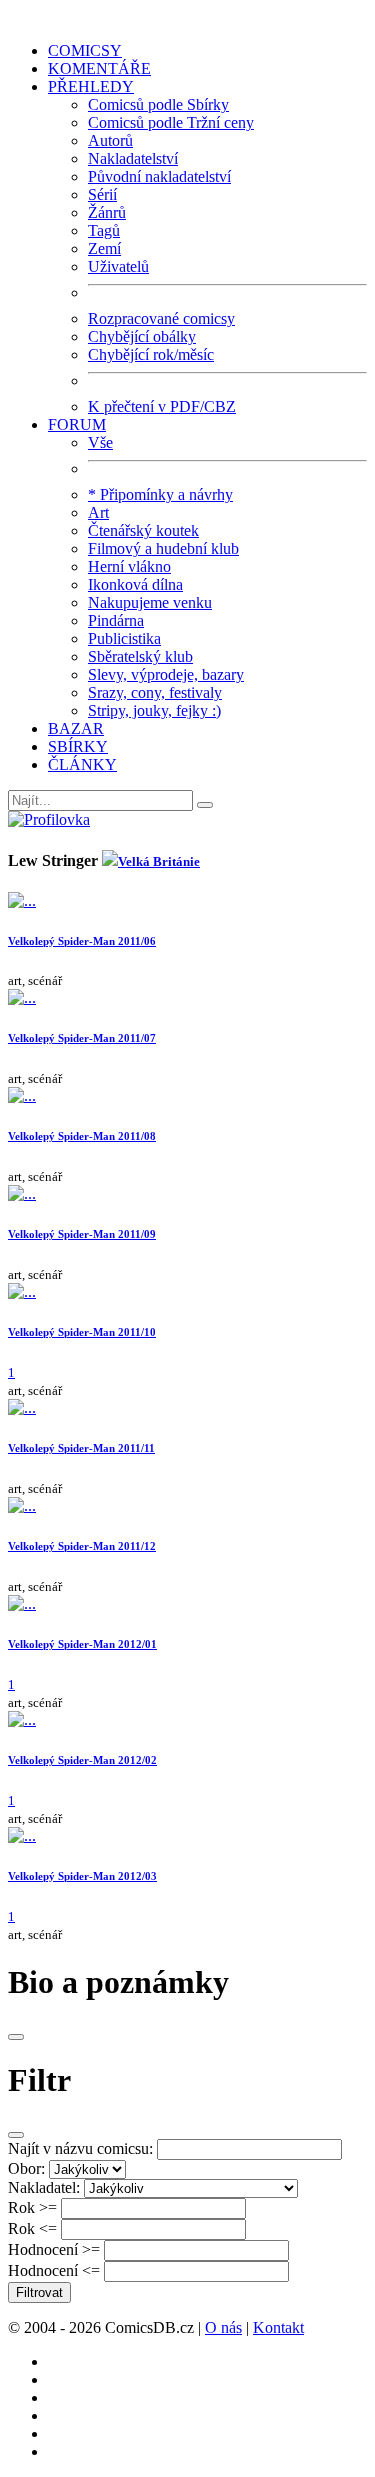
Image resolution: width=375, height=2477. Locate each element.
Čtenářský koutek (143, 530)
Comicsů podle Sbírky (158, 104)
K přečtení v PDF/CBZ (162, 406)
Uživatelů (118, 266)
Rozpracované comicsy (161, 318)
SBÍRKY (78, 746)
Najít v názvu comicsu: (80, 2148)
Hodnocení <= (54, 2270)
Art (98, 512)
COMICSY (85, 50)
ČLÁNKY (82, 764)
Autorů (110, 140)
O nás (223, 2327)
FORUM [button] (77, 424)
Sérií (102, 194)
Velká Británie (159, 861)
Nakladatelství (133, 158)
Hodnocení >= (54, 2249)
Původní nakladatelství (159, 176)
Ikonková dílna (135, 584)
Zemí (104, 248)
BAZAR (76, 728)
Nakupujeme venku (150, 602)
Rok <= (32, 2228)
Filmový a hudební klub (163, 548)
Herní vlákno (129, 566)
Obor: (26, 2168)
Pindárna (116, 620)
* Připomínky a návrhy (160, 494)
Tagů (104, 230)
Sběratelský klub (140, 656)
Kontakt (278, 2327)
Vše (100, 442)
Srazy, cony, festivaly (155, 692)
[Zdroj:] (49, 819)
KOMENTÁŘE (99, 68)
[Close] (16, 2037)
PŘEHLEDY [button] (91, 86)
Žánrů (107, 212)
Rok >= (32, 2207)
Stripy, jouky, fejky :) (154, 710)
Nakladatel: (44, 2187)
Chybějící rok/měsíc (151, 354)
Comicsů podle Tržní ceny (171, 122)
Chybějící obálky (142, 336)
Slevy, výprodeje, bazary (166, 674)
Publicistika (124, 638)
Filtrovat (39, 2292)
